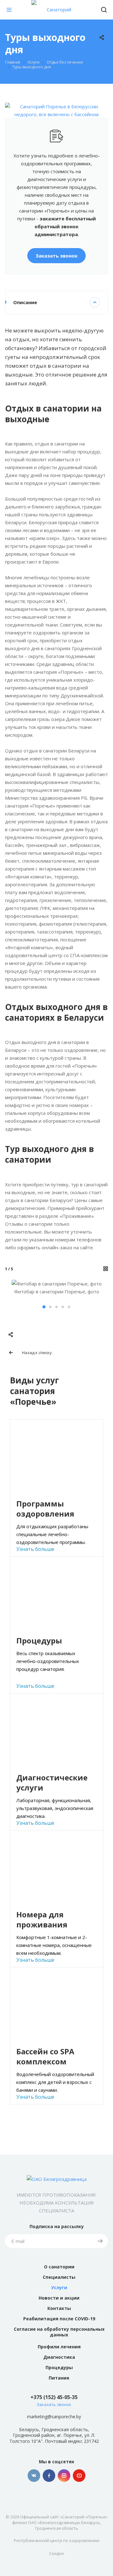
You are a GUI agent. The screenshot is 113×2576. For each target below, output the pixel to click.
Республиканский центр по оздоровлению (57, 2540)
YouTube (79, 2476)
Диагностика (59, 2357)
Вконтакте (34, 2476)
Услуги (59, 2287)
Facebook (49, 2476)
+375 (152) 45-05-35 (54, 2397)
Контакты (59, 2308)
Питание (59, 2378)
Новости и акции (59, 2298)
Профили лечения (59, 2347)
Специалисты (59, 2277)
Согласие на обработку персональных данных (59, 2332)
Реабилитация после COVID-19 (59, 2319)
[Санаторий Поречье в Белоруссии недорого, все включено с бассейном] (56, 106)
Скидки (56, 2553)
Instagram (64, 2476)
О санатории (59, 2267)
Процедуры (59, 2367)
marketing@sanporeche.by (54, 2417)
